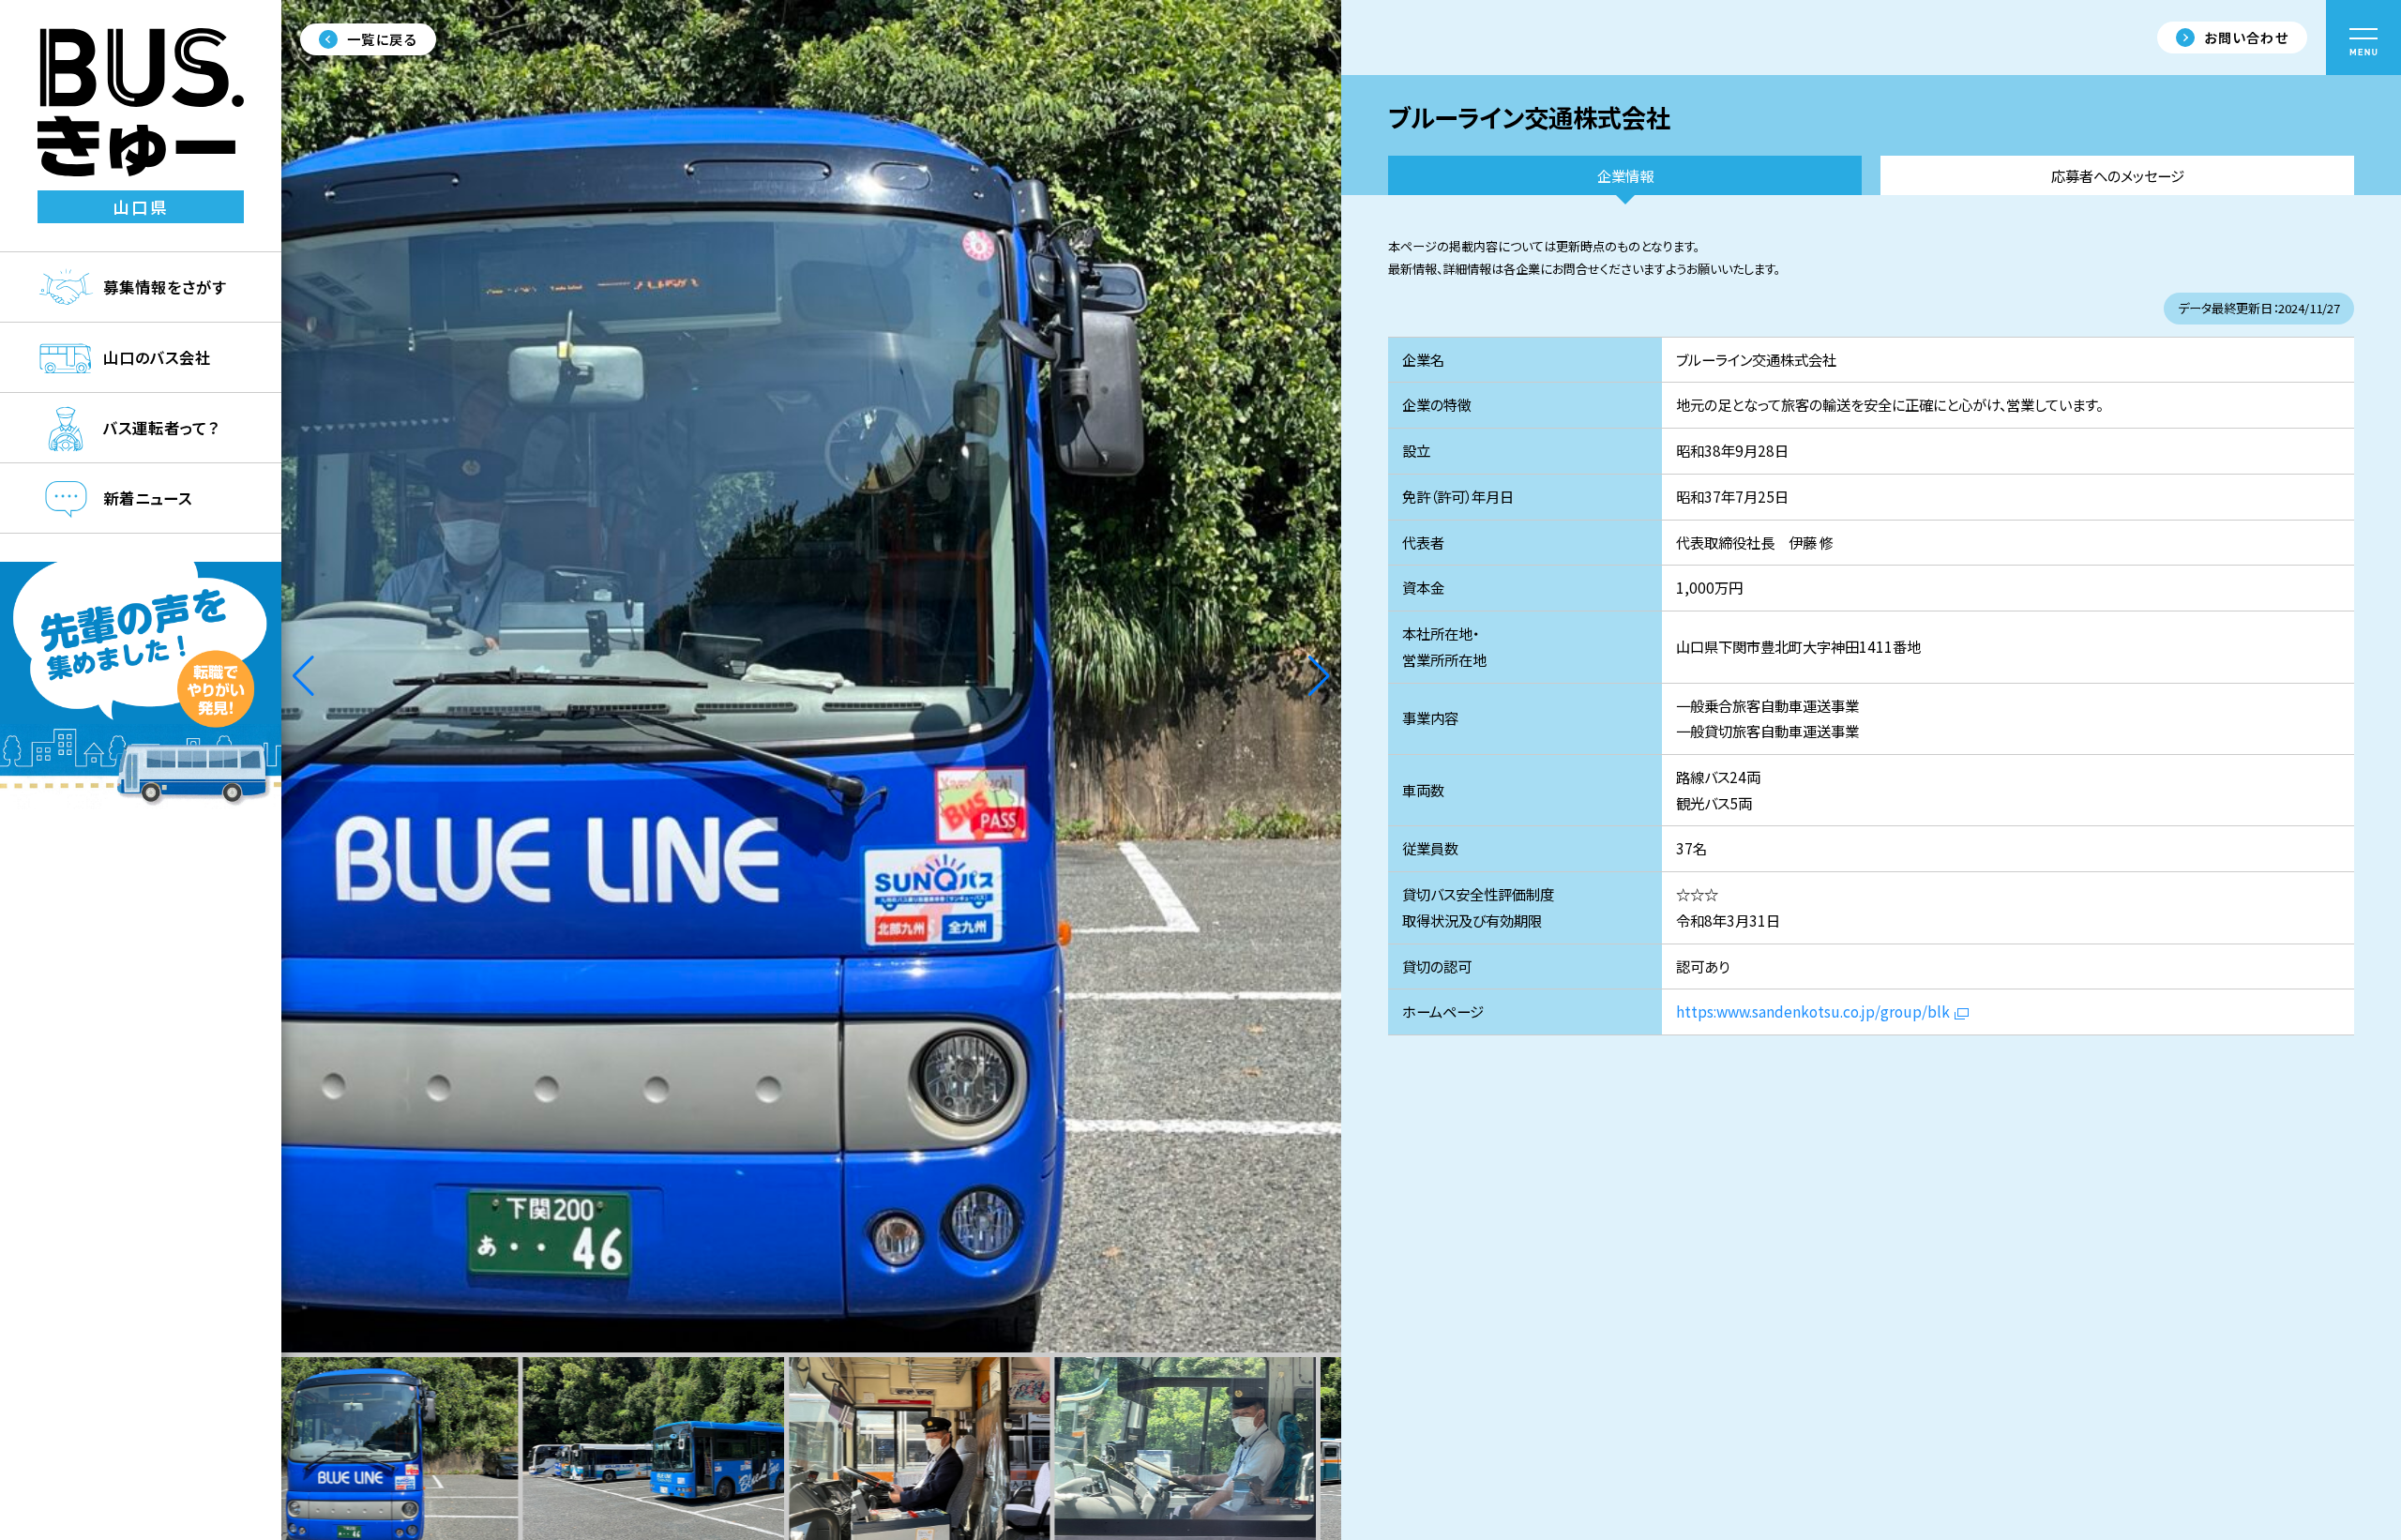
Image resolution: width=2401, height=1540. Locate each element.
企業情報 (1625, 175)
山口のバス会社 (157, 357)
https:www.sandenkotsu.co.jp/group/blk (1813, 1011)
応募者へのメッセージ (2118, 175)
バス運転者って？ (161, 428)
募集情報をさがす (165, 287)
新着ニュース (148, 498)
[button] (1319, 676)
